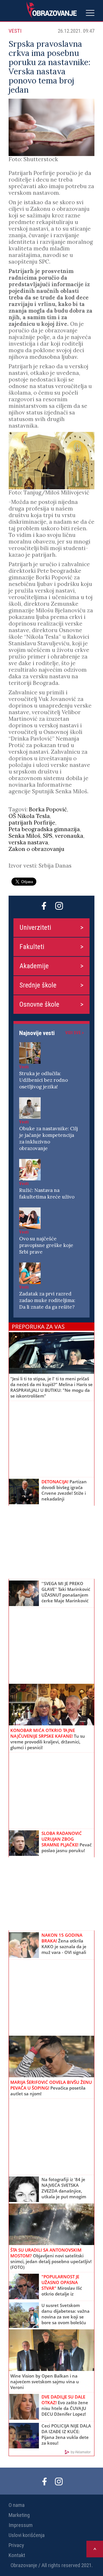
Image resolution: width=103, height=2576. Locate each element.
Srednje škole (38, 985)
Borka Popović (48, 809)
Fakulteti (32, 947)
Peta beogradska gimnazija (44, 829)
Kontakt (17, 2555)
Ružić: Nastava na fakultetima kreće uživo (47, 1194)
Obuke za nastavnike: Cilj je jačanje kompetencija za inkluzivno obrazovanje (48, 1138)
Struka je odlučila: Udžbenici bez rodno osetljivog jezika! (43, 1080)
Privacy (16, 2545)
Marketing (19, 2515)
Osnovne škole (39, 1004)
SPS (48, 836)
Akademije (34, 966)
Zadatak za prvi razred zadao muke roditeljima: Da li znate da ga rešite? (47, 1300)
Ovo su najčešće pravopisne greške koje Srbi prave (46, 1245)
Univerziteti (35, 927)
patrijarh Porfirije (32, 823)
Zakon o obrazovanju (36, 849)
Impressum (21, 2525)
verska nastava (28, 842)
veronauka (69, 836)
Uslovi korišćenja (27, 2535)
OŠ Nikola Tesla (29, 816)
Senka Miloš (24, 836)
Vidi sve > (75, 1033)
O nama (17, 2505)
